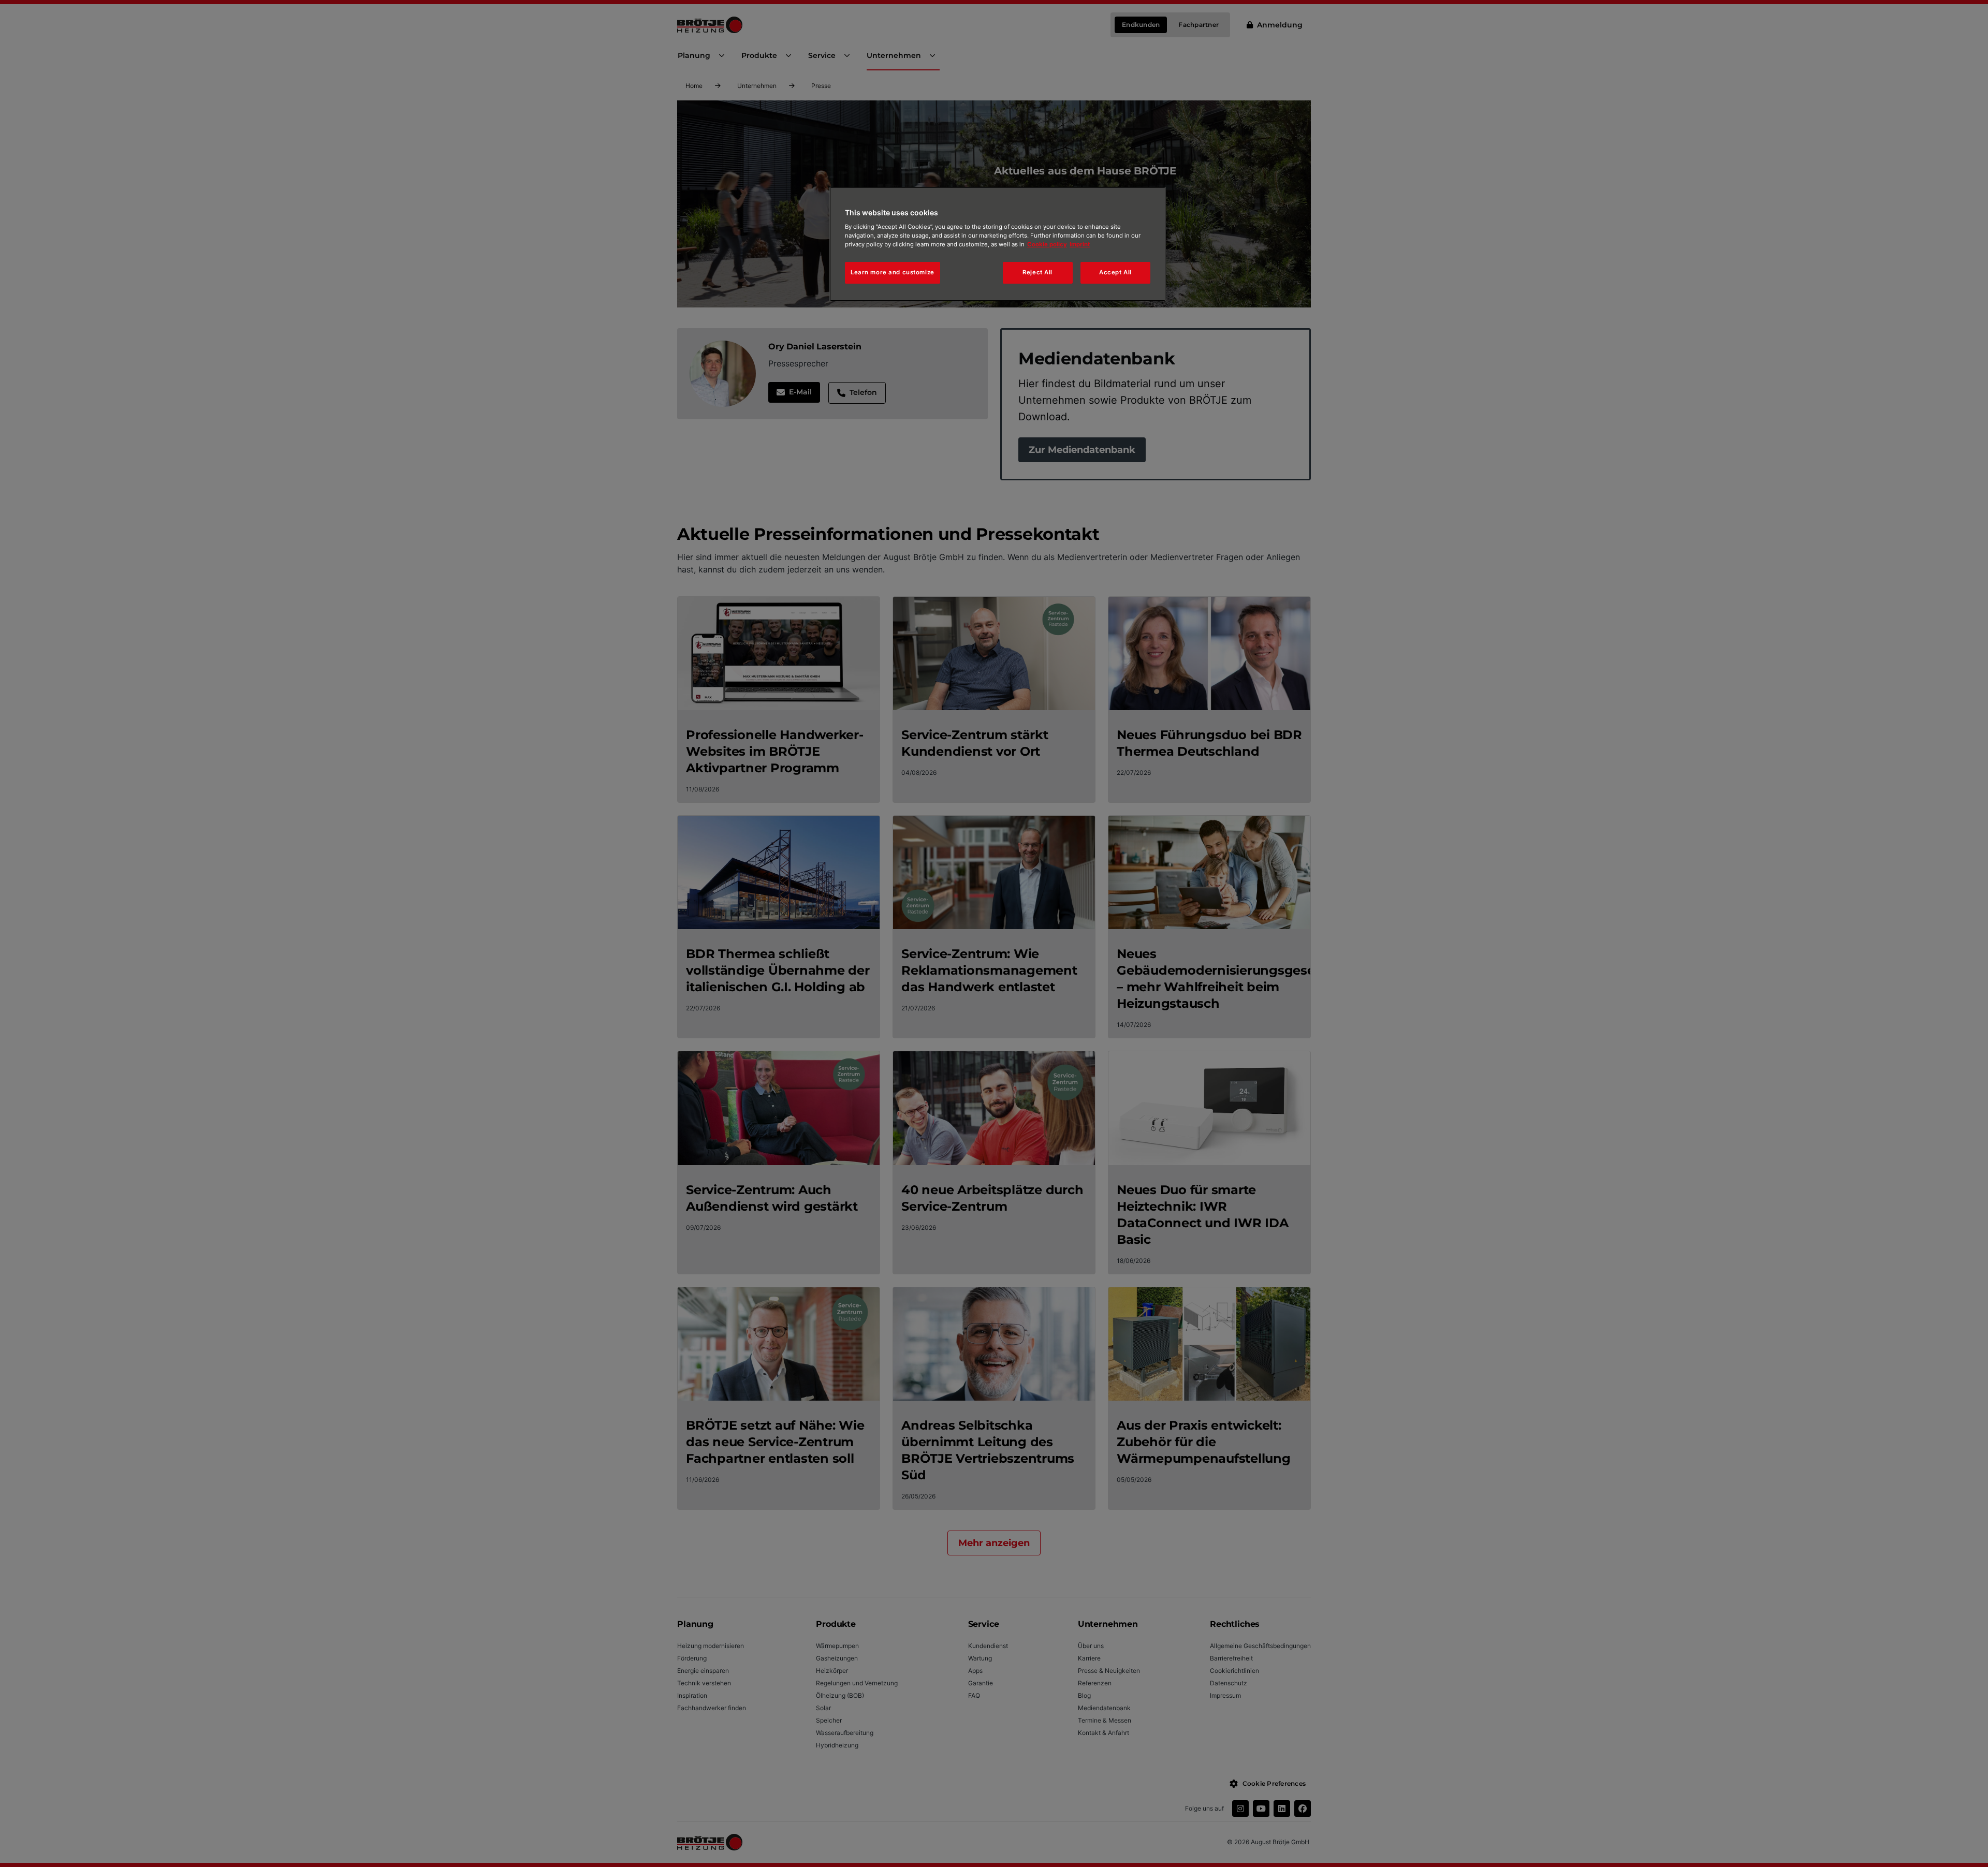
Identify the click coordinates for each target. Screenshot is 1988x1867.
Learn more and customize (893, 272)
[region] (998, 244)
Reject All (1037, 272)
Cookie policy (1047, 244)
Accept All (1115, 272)
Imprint (1080, 244)
